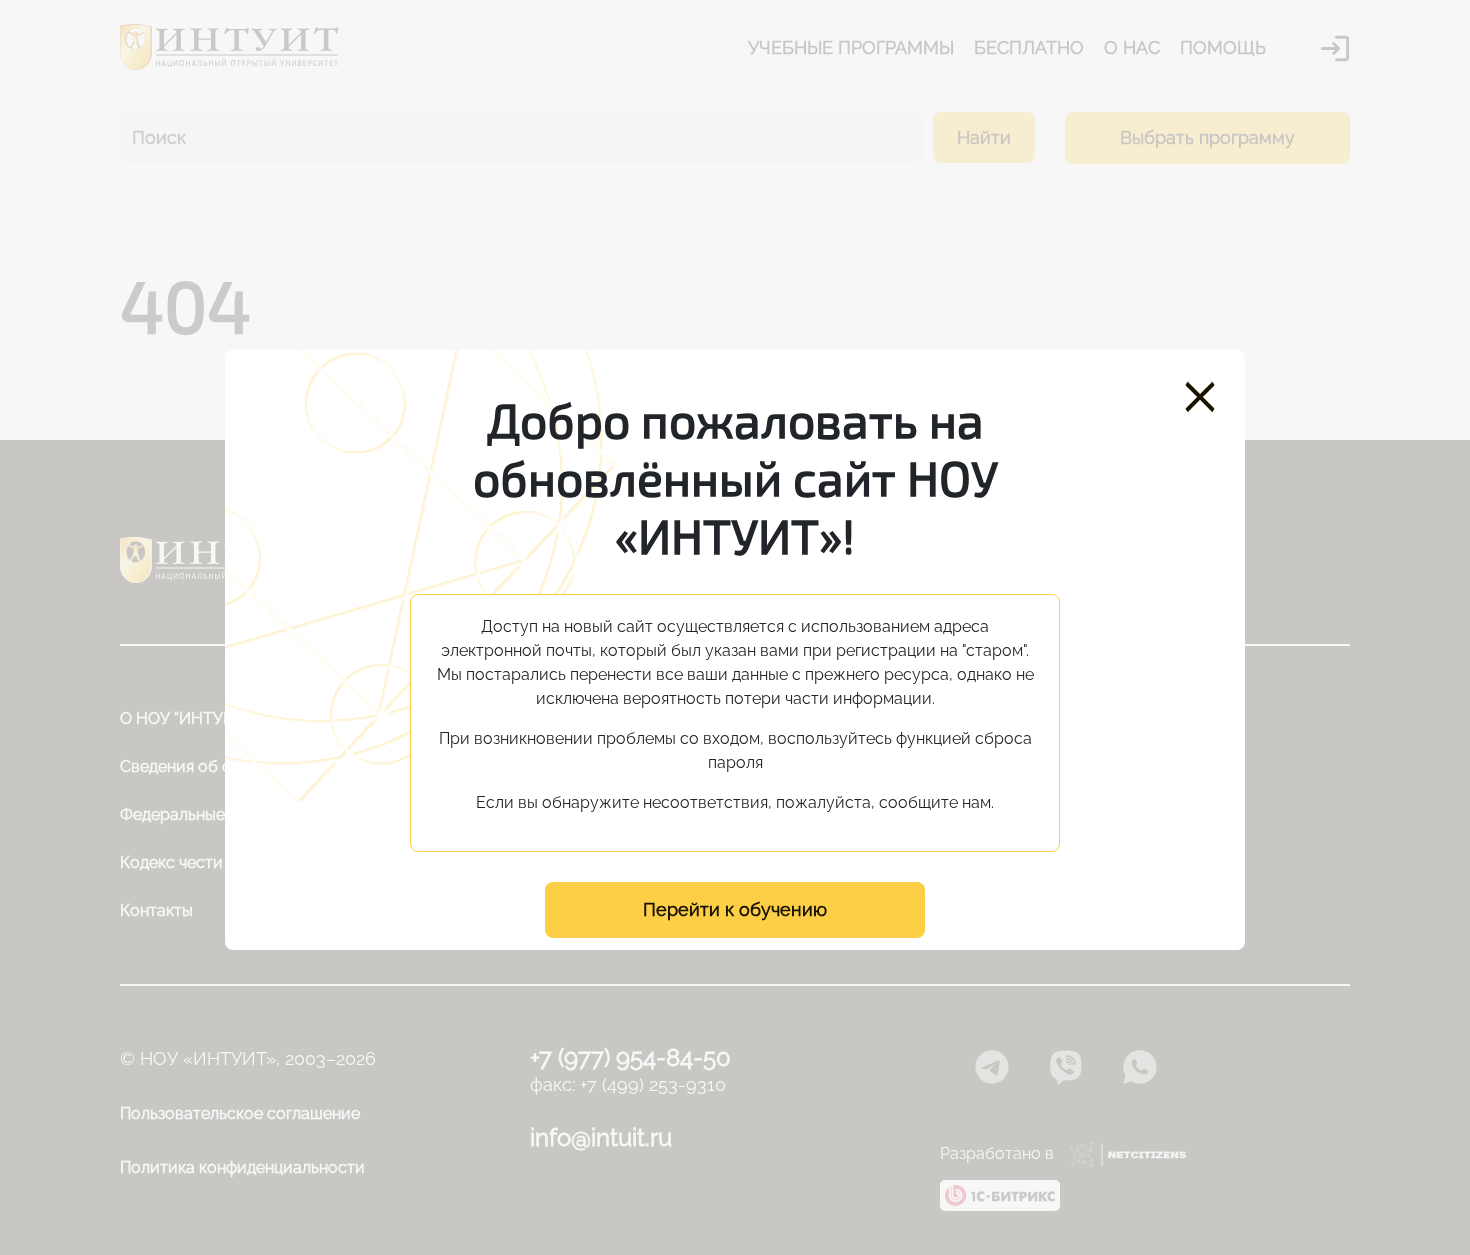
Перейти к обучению (735, 909)
